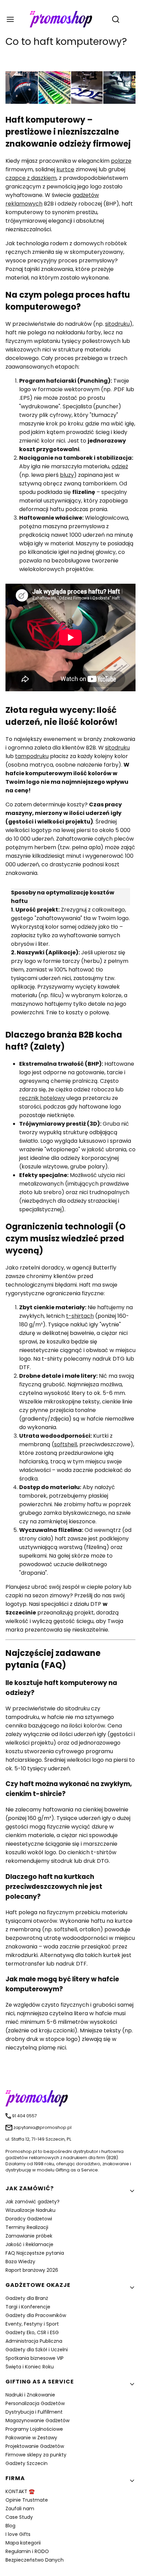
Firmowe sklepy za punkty (36, 2455)
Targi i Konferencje (28, 2307)
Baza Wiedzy (20, 2262)
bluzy (67, 475)
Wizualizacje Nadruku (30, 2210)
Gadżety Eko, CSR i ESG (32, 2332)
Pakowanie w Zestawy (31, 2438)
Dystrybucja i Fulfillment (34, 2412)
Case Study (19, 2517)
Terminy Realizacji (27, 2227)
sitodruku (117, 324)
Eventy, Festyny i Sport (32, 2324)
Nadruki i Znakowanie (30, 2395)
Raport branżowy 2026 (32, 2270)
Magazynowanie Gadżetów (37, 2420)
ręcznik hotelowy (42, 1098)
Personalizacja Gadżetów (35, 2403)
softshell (66, 1444)
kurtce (65, 169)
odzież (120, 466)
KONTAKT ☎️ (20, 2491)
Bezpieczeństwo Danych (35, 2560)
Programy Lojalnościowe (34, 2429)
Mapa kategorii (23, 2543)
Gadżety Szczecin (27, 2463)
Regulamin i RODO (27, 2551)
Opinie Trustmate (27, 2500)
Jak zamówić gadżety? (33, 2202)
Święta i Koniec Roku (30, 2367)
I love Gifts (18, 2534)
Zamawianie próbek (29, 2236)
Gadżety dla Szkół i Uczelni (37, 2350)
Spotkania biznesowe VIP (35, 2358)
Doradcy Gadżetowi (29, 2219)
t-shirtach (80, 1316)
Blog (10, 2526)
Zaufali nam (20, 2509)
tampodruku (32, 756)
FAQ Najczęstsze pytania (35, 2253)
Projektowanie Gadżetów (35, 2446)
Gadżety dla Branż (27, 2298)
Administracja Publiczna (34, 2341)
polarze (121, 161)
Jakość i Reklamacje (29, 2244)
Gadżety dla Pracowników (36, 2315)
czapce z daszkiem (31, 178)
